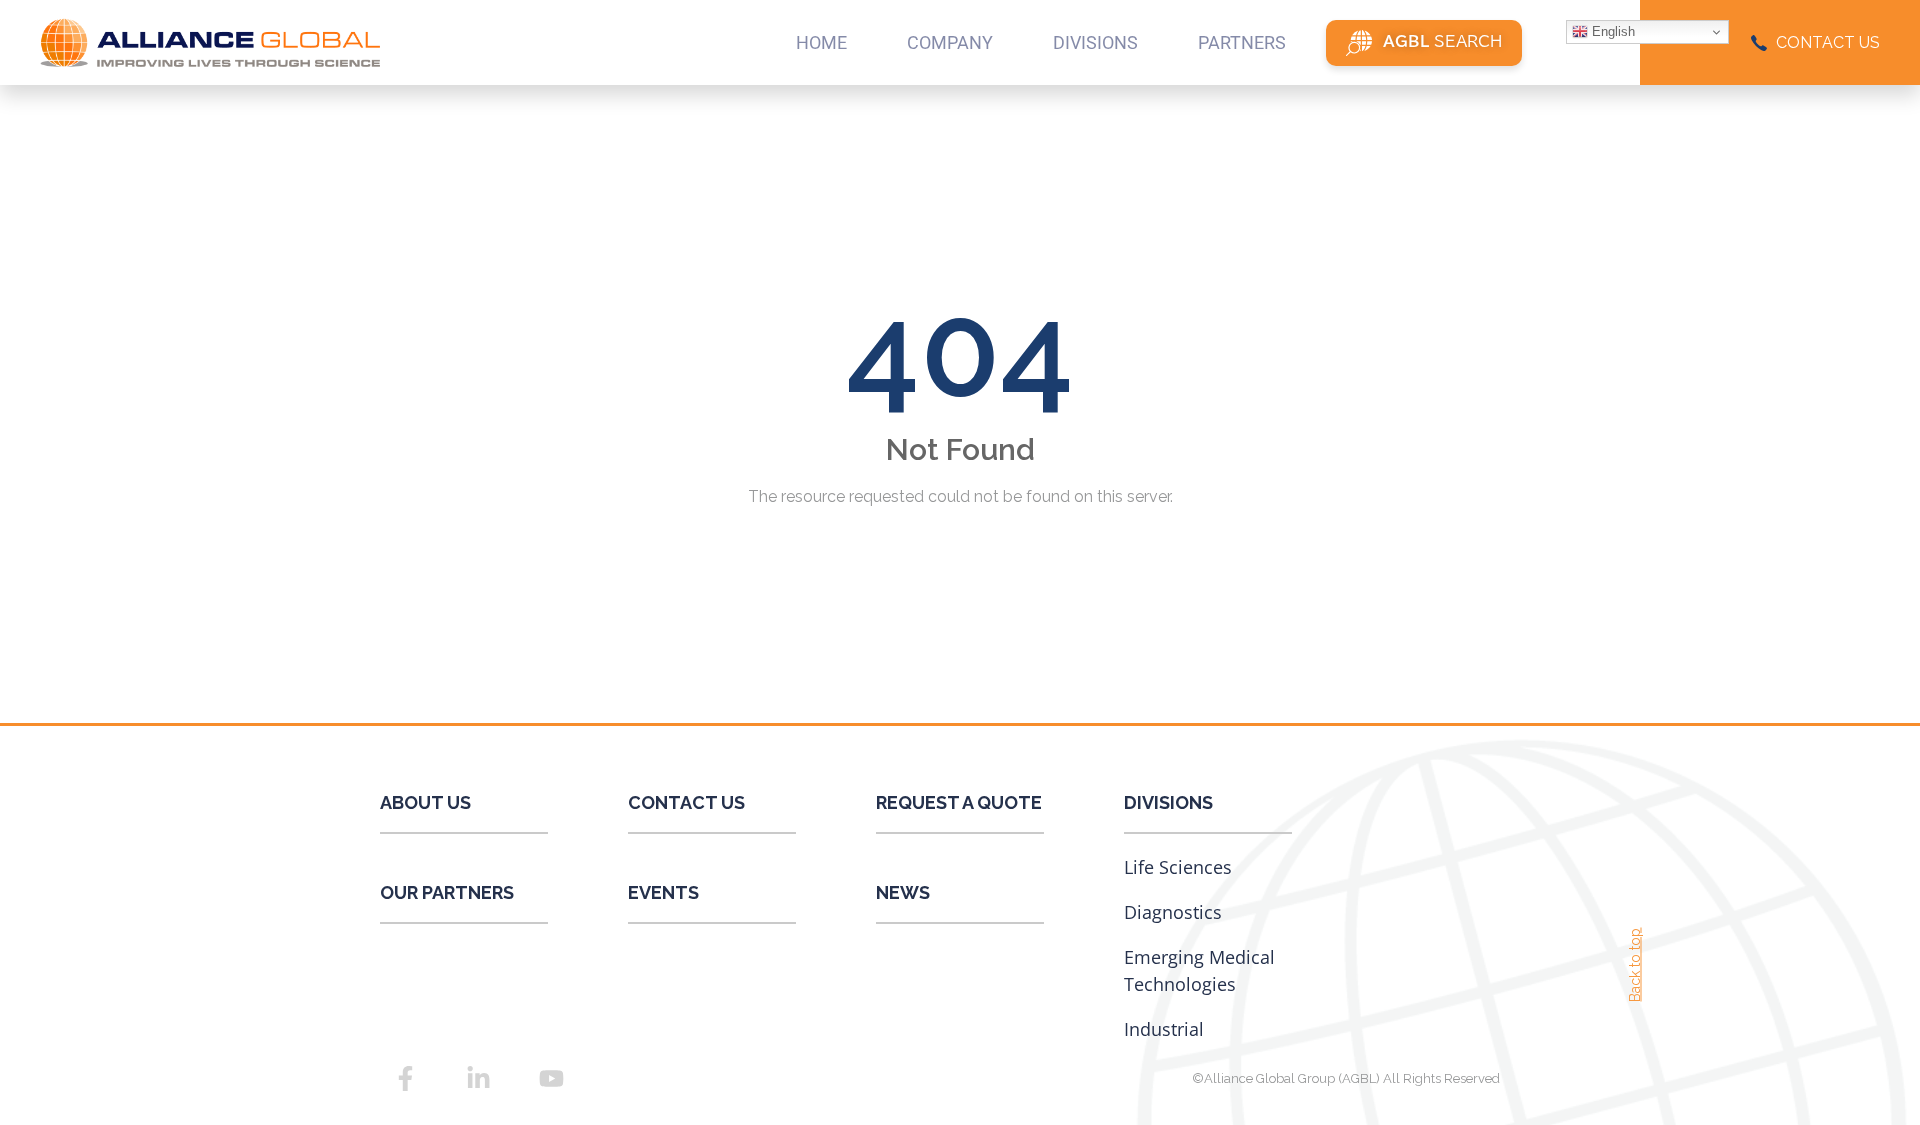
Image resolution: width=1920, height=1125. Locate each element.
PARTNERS (1242, 42)
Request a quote (959, 802)
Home (821, 42)
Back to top (1635, 965)
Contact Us (686, 802)
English (1611, 31)
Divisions (1168, 802)
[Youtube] (551, 1078)
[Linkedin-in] (478, 1078)
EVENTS (663, 892)
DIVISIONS (1095, 42)
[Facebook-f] (405, 1078)
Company (950, 42)
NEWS (903, 892)
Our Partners (447, 892)
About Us (425, 802)
